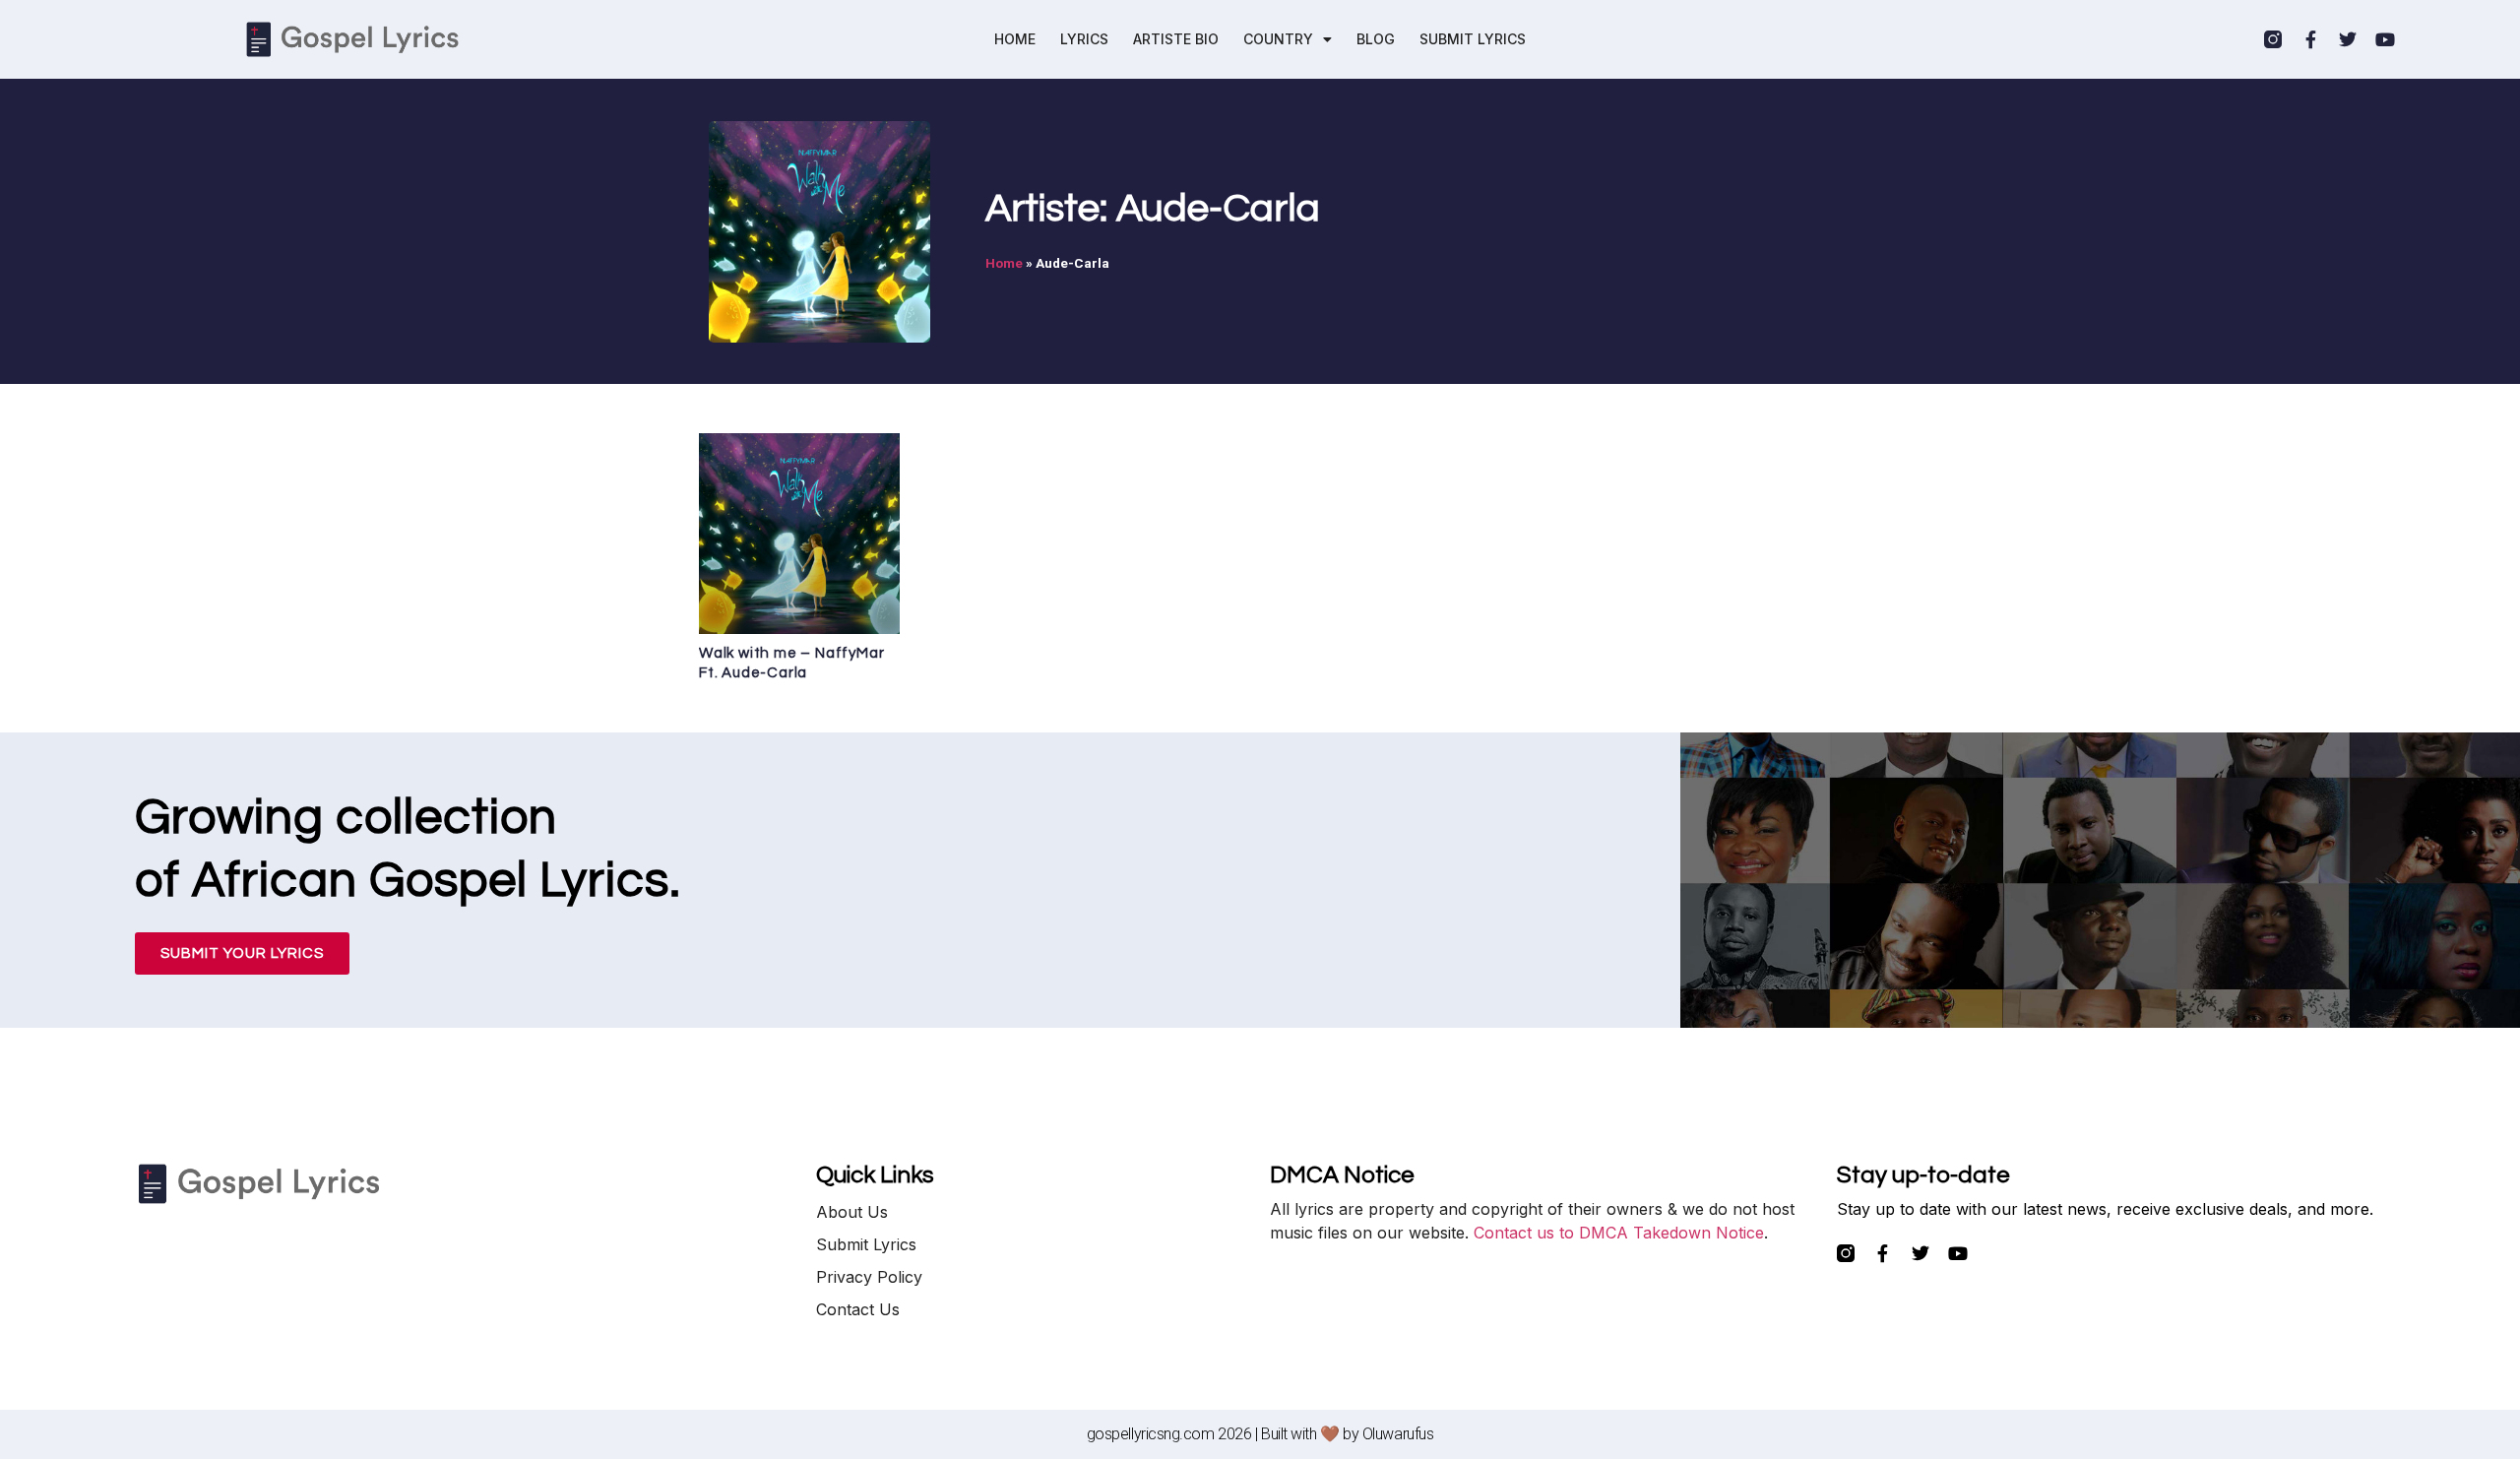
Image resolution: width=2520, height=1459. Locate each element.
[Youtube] (2385, 39)
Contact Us (858, 1309)
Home (1004, 263)
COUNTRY (1278, 39)
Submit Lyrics (866, 1244)
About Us (852, 1212)
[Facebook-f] (2310, 39)
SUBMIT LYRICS (1473, 39)
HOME (1015, 39)
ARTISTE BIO (1176, 39)
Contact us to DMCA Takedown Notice (1619, 1233)
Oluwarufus (1398, 1434)
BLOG (1376, 39)
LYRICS (1084, 39)
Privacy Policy (869, 1277)
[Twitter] (2348, 39)
